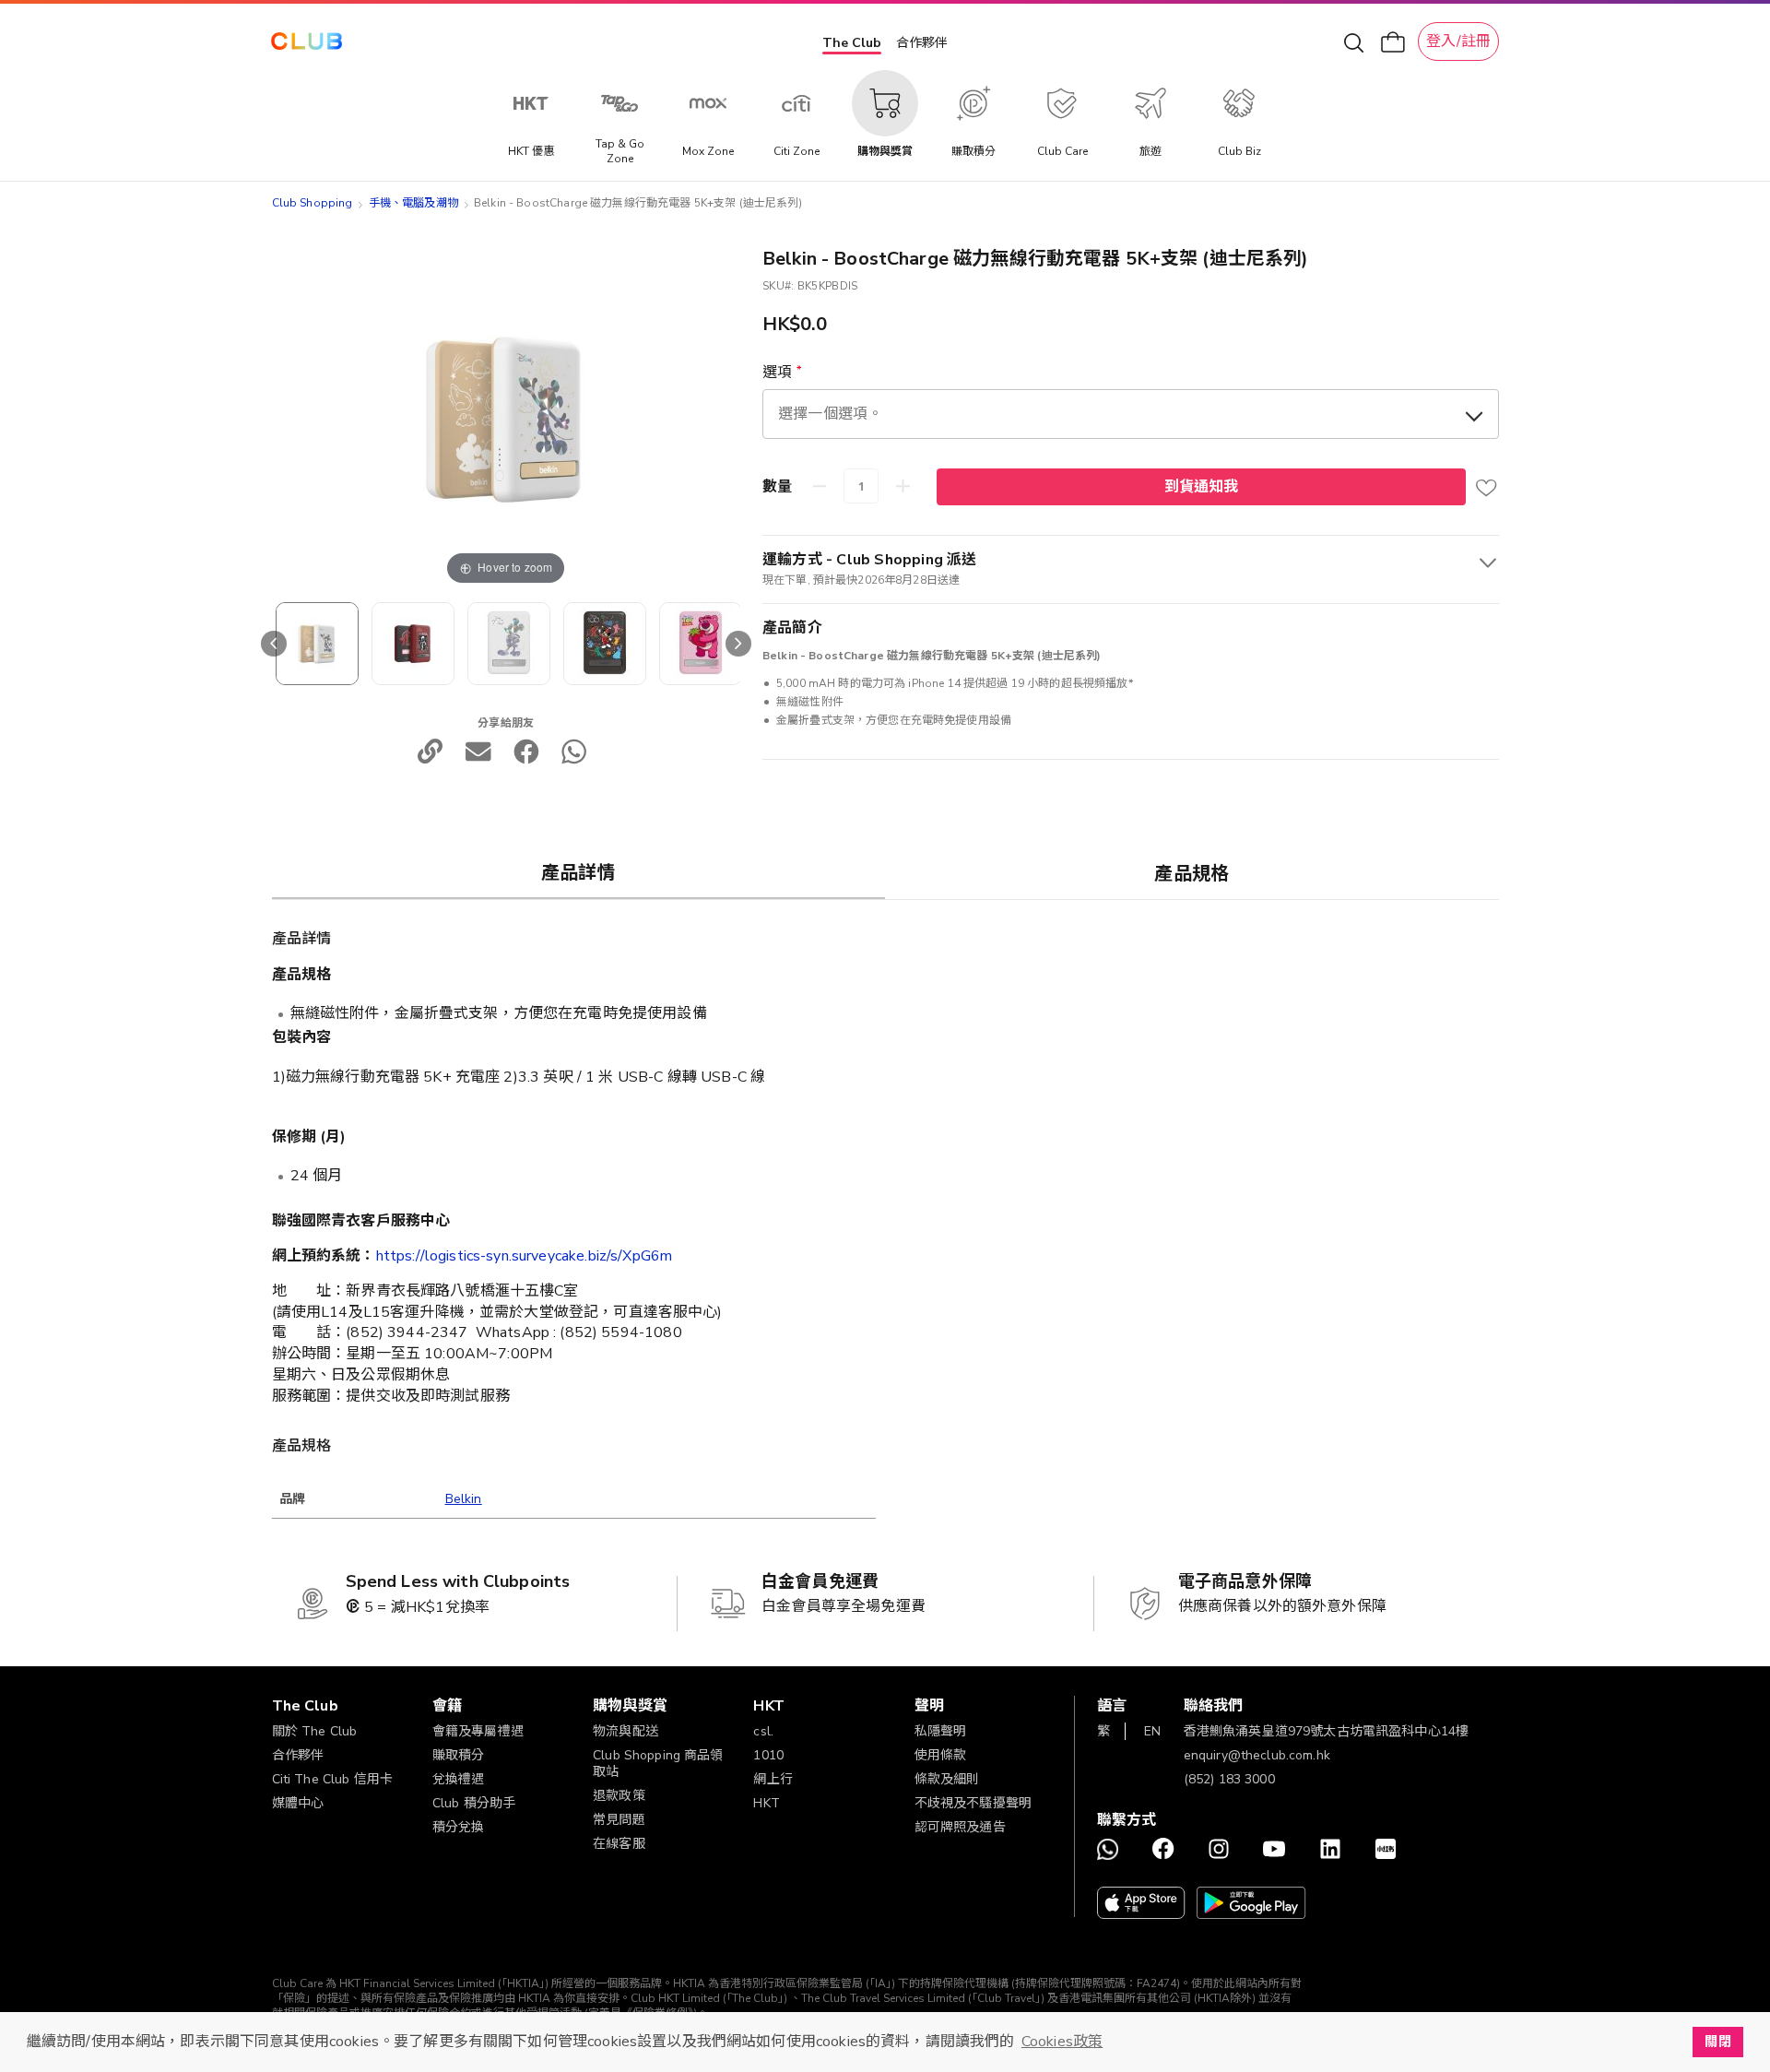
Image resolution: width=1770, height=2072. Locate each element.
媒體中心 (298, 1803)
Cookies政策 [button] (1062, 2042)
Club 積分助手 (474, 1803)
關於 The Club (315, 1731)
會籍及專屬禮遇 (478, 1731)
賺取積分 (459, 1755)
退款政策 (619, 1796)
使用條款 (941, 1755)
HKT (766, 1803)
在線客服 (619, 1844)
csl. (763, 1731)
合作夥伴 (922, 43)
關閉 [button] (1717, 2042)
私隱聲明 (941, 1731)
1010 (768, 1755)
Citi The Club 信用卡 (333, 1779)
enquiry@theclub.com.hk (1257, 1755)
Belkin (464, 1499)
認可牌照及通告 (960, 1827)
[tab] (579, 872)
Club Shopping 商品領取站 (658, 1764)
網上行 (773, 1779)
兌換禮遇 (459, 1779)
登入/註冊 (1458, 41)
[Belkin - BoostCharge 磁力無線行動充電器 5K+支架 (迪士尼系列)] (317, 644)
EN (1152, 1731)
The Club (852, 43)
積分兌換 (459, 1827)
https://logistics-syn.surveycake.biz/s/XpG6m (525, 1256)
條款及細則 (947, 1779)
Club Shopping (313, 203)
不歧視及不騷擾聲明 (973, 1803)
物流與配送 (625, 1731)
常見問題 (619, 1820)
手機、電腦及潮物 (413, 203)
